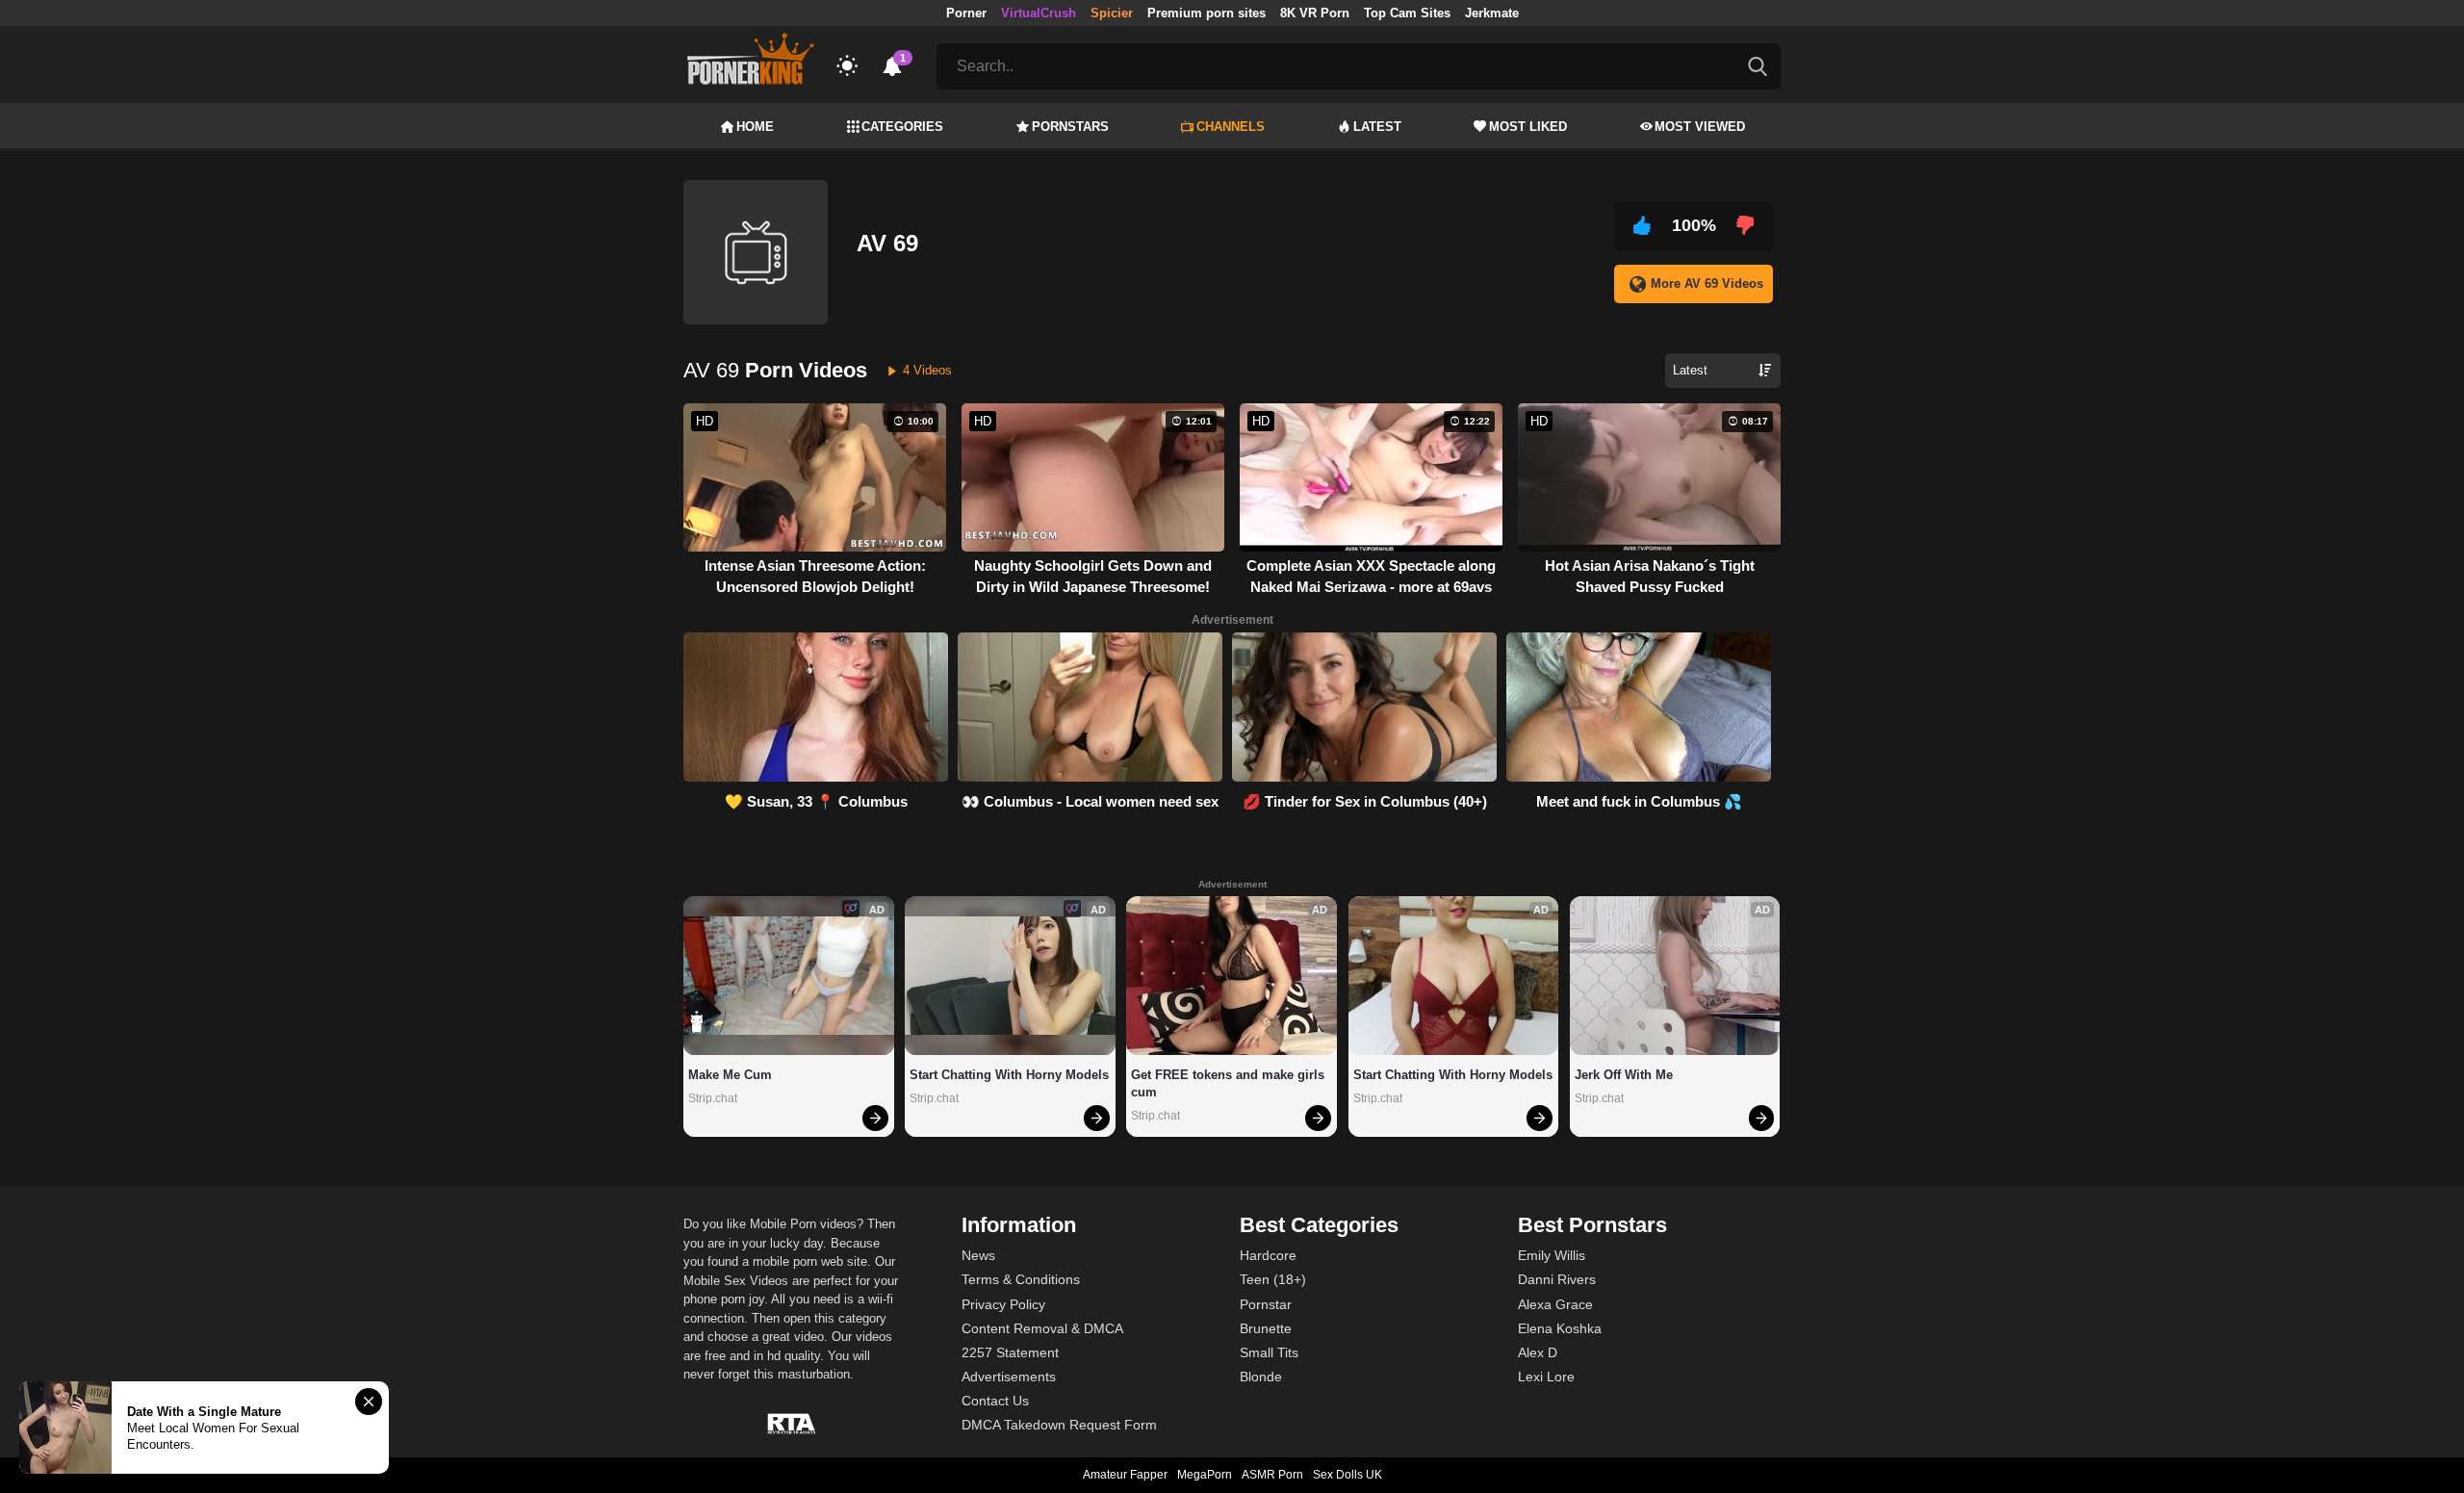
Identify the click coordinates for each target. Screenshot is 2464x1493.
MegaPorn (1205, 1475)
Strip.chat (713, 1098)
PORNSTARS (1070, 127)
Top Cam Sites (1407, 13)
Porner (966, 13)
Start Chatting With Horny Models (1009, 1075)
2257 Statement (1010, 1352)
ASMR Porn (1272, 1475)
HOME (755, 127)
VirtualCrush (1039, 13)
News (978, 1255)
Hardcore (1268, 1255)
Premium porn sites (1206, 13)
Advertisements (1009, 1377)
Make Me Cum (730, 1075)
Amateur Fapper (1125, 1475)
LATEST (1377, 127)
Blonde (1261, 1377)
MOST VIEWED (1700, 127)
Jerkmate (1492, 13)
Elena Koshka (1560, 1328)
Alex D (1538, 1352)
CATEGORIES (902, 127)
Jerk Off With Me (1624, 1075)
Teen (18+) (1273, 1279)
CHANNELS (1231, 127)
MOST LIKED (1528, 127)
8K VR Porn (1315, 13)
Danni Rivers (1557, 1279)
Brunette (1266, 1328)
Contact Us (995, 1401)
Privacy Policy (1003, 1304)
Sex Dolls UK (1347, 1475)
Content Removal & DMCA (1042, 1328)
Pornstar (1266, 1304)
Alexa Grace (1555, 1304)
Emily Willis (1552, 1255)
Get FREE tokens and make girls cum (1230, 1083)
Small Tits (1269, 1352)
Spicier (1112, 13)
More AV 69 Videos (1707, 283)
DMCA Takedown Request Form (1059, 1425)
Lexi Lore (1546, 1377)
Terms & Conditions (1021, 1279)
